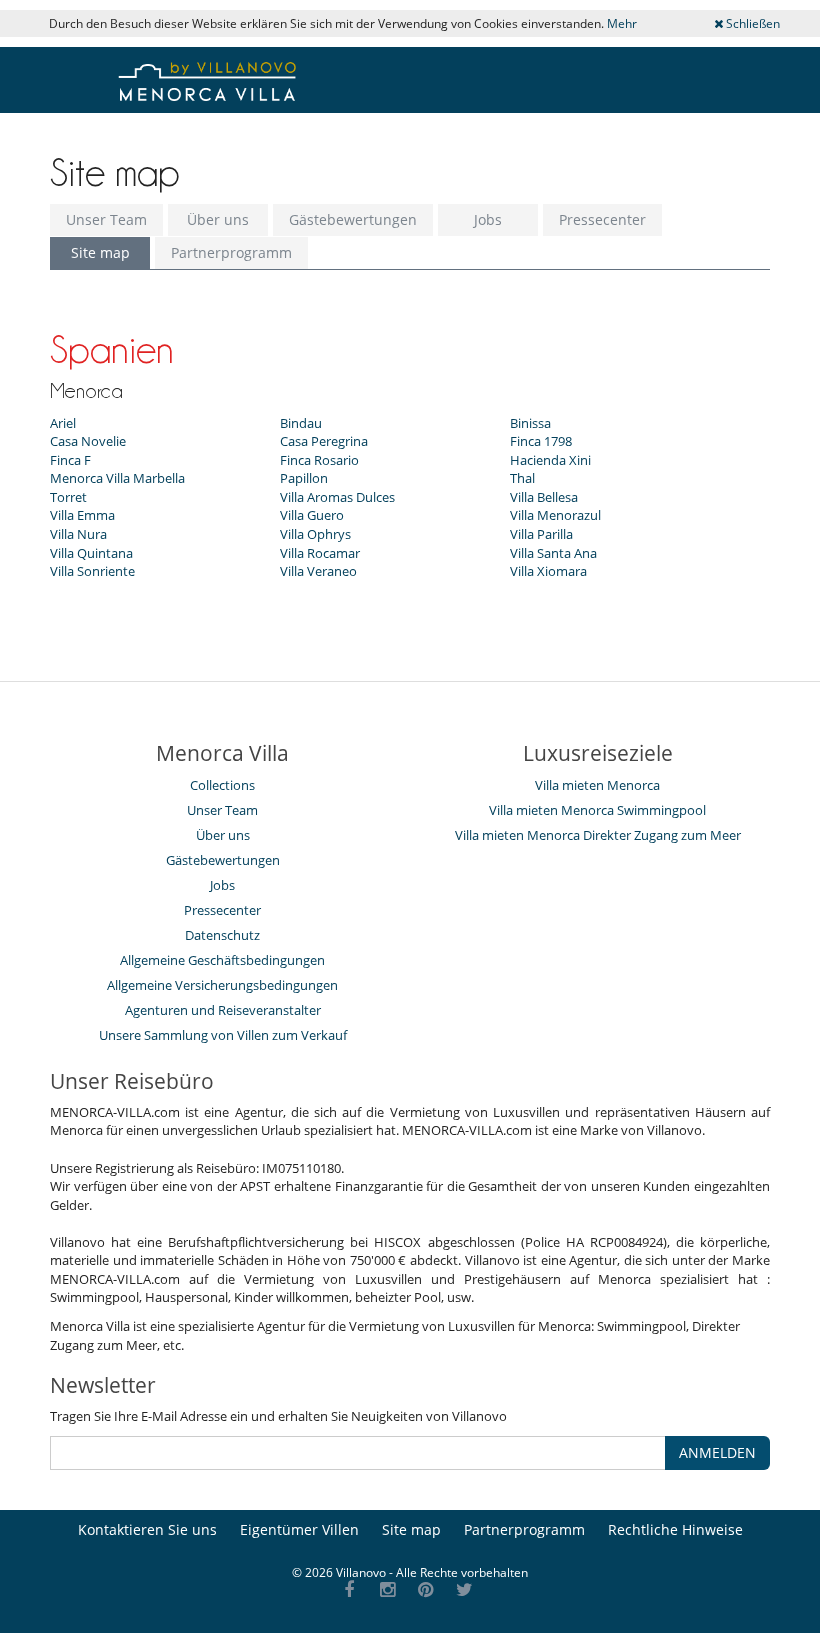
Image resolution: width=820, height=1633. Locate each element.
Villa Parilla (541, 534)
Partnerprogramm (231, 252)
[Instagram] (387, 1590)
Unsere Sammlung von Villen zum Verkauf (223, 1035)
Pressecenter (602, 219)
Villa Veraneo (318, 571)
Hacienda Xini (550, 460)
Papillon (304, 478)
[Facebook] (349, 1590)
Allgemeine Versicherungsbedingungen (222, 985)
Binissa (530, 423)
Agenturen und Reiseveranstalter (223, 1010)
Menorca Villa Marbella (117, 478)
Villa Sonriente (92, 571)
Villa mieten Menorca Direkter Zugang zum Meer (598, 835)
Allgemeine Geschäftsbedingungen (222, 960)
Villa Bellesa (544, 497)
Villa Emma (82, 515)
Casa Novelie (88, 441)
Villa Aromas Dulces (337, 497)
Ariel (63, 423)
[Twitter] (464, 1590)
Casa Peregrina (324, 441)
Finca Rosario (319, 460)
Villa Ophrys (315, 534)
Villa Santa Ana (553, 553)
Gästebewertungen (353, 219)
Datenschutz (222, 935)
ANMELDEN (717, 1452)
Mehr (622, 23)
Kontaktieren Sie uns (147, 1529)
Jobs (488, 219)
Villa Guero (312, 515)
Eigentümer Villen (299, 1529)
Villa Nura (78, 534)
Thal (522, 478)
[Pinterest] (426, 1590)
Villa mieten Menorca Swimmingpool (597, 810)
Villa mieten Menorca (597, 785)
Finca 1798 (541, 441)
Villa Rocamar (320, 553)
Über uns (218, 219)
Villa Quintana (91, 553)
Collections (222, 785)
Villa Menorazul (555, 515)
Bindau (301, 423)
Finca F (70, 460)
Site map (100, 252)
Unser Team (106, 219)
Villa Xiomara (548, 571)
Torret (68, 497)
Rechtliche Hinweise (675, 1529)
